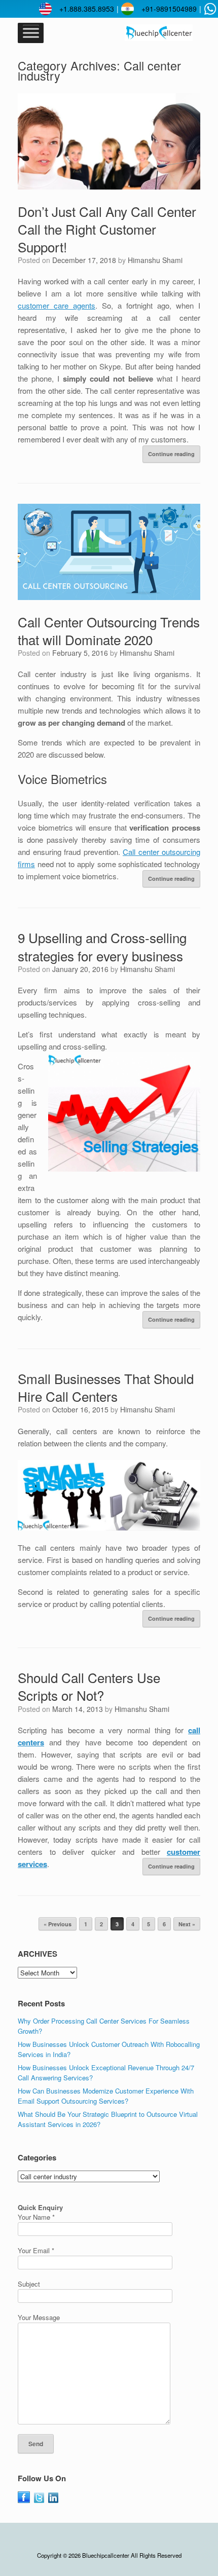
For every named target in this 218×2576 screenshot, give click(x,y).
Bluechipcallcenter (106, 2555)
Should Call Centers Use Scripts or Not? (89, 1686)
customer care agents (57, 305)
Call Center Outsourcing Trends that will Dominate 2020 (109, 630)
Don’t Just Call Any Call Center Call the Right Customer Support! (107, 229)
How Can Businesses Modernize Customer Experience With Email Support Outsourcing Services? (106, 2096)
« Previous (58, 1924)
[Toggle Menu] (31, 33)
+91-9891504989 (169, 9)
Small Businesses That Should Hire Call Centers (106, 1387)
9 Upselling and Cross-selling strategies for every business (102, 946)
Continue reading (171, 454)
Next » (187, 1924)
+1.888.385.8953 (87, 9)
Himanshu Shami (155, 260)
